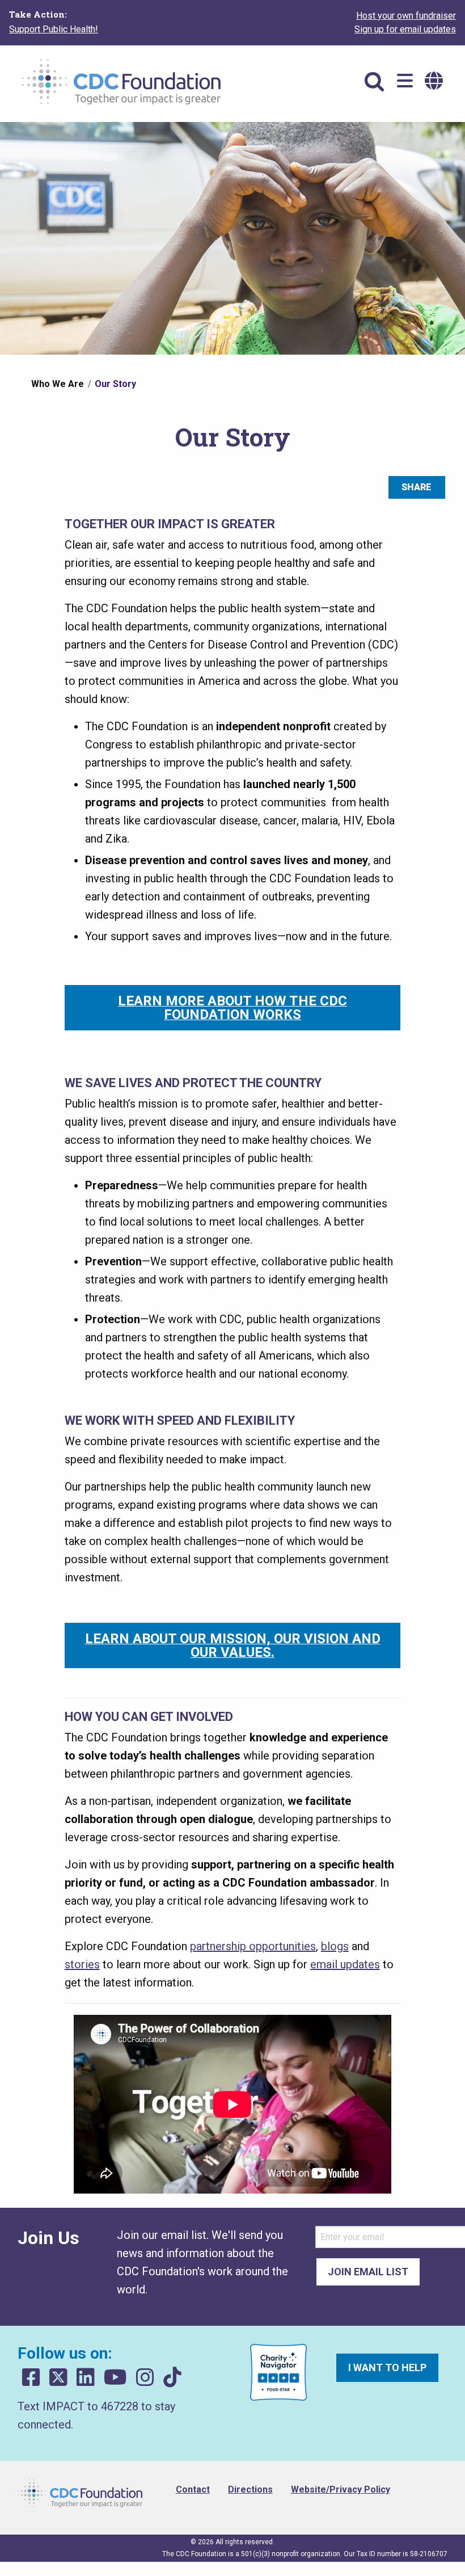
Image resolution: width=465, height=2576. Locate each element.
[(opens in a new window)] (31, 2378)
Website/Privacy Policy (341, 2489)
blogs (335, 1946)
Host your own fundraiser (406, 16)
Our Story (115, 384)
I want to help (387, 2367)
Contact (193, 2489)
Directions (250, 2489)
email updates (345, 1964)
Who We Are (58, 384)
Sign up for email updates (405, 29)
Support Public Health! (54, 29)
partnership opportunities (253, 1946)
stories (82, 1964)
